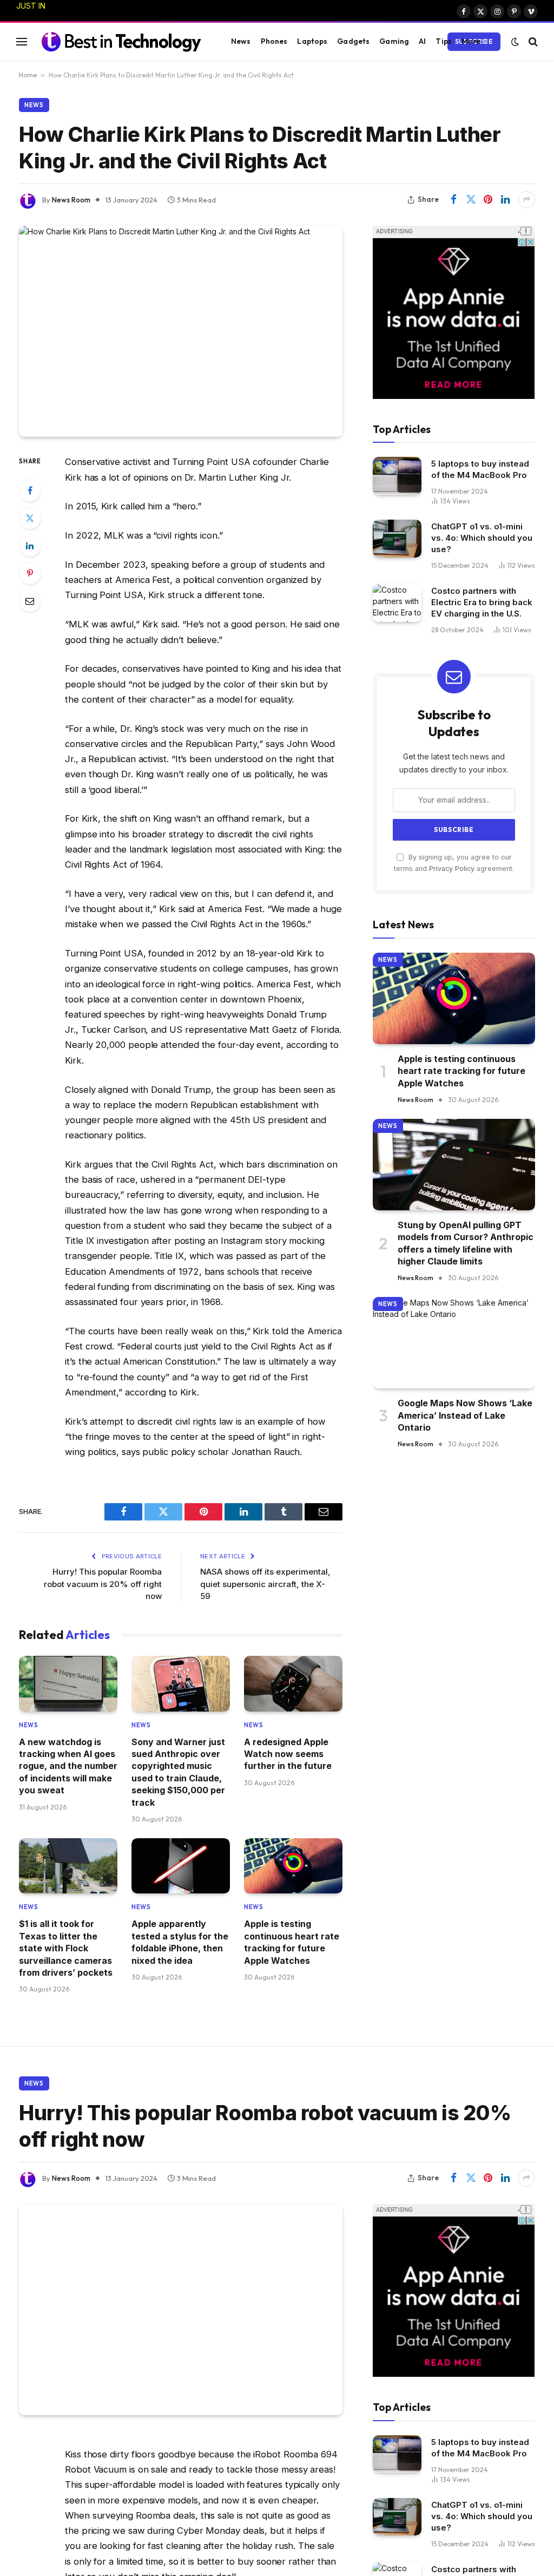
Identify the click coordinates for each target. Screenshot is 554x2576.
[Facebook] (30, 490)
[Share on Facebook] (453, 200)
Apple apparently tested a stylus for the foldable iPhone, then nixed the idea (180, 1942)
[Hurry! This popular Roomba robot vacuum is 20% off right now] (181, 2310)
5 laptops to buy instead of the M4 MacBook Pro (480, 469)
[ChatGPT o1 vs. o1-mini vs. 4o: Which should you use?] (397, 538)
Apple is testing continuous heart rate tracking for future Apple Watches (292, 1942)
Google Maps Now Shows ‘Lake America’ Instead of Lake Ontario (465, 1415)
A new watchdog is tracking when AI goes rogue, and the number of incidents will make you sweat (68, 1766)
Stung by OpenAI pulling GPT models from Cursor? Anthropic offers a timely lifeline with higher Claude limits (466, 1243)
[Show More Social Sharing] (526, 200)
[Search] (532, 41)
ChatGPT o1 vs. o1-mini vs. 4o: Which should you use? (482, 538)
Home (28, 75)
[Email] (30, 601)
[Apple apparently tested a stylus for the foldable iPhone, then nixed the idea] (181, 1866)
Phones (274, 41)
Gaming (394, 41)
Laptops (312, 41)
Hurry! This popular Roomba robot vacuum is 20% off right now (103, 1584)
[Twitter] (30, 518)
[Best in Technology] (121, 41)
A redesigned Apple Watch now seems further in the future (288, 1754)
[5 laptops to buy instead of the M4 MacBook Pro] (397, 476)
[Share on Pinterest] (488, 200)
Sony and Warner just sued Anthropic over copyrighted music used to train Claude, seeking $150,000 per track (124, 17)
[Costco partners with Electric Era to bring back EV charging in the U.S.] (397, 603)
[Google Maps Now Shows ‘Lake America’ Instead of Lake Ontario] (454, 1343)
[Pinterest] (30, 573)
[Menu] (22, 41)
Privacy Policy (452, 869)
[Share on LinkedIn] (505, 200)
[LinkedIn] (30, 546)
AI (422, 41)
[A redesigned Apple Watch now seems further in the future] (293, 1683)
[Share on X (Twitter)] (471, 200)
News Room (71, 200)
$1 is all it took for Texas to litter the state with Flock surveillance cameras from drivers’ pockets (66, 1948)
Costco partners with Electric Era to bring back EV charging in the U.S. (482, 602)
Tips (444, 41)
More (471, 41)
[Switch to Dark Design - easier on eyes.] (515, 42)
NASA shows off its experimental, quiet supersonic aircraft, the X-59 (265, 1584)
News (241, 41)
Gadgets (353, 41)
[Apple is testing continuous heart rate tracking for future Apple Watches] (293, 1866)
